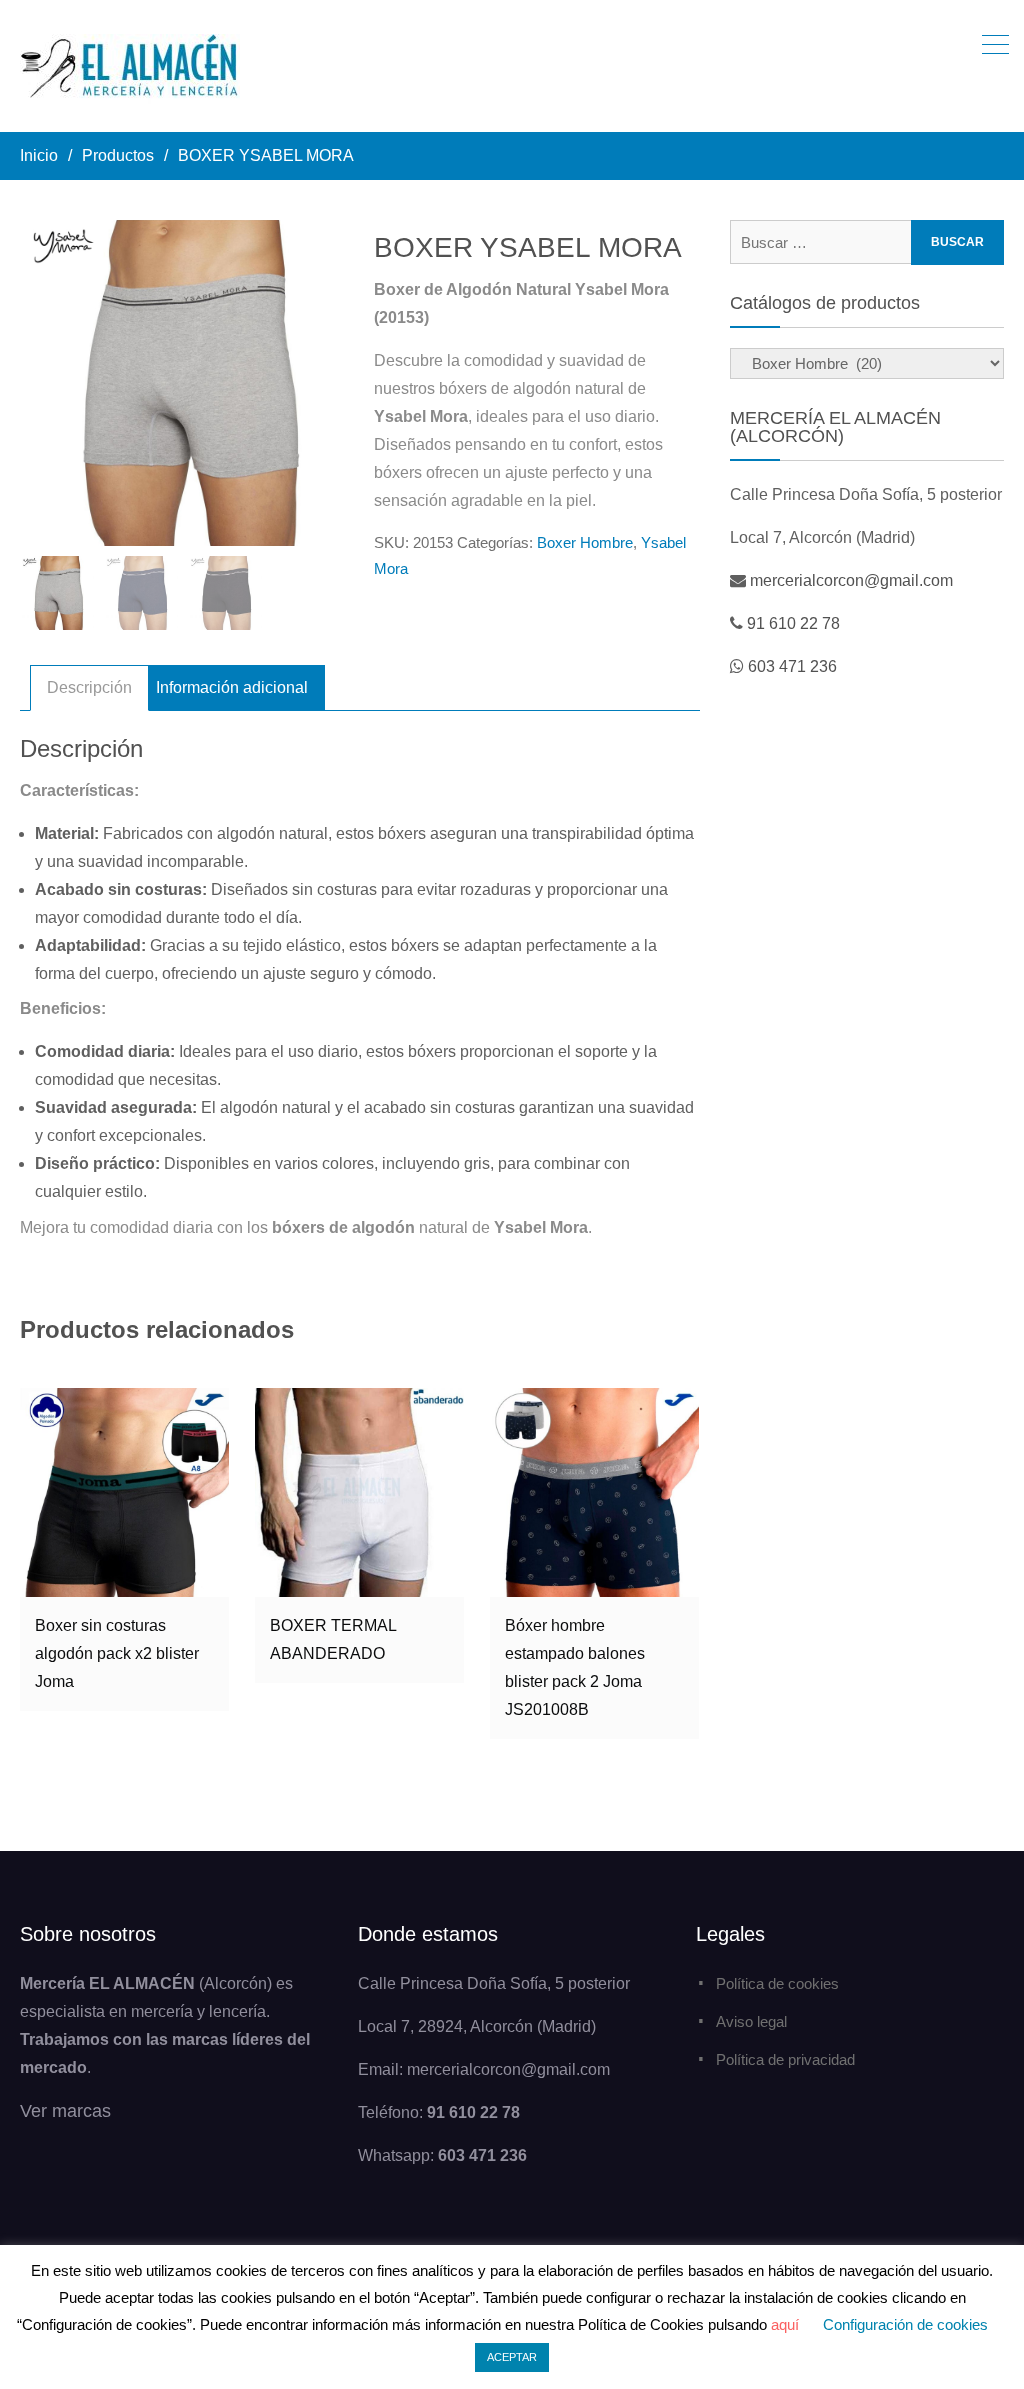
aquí (785, 2324)
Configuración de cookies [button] (905, 2324)
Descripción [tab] (89, 687)
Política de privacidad (785, 2059)
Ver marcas (65, 2111)
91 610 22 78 (793, 623)
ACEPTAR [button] (512, 2357)
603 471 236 (792, 666)
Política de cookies (777, 1983)
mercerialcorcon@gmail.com (851, 580)
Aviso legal (751, 2021)
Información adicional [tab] (232, 687)
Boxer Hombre (585, 542)
